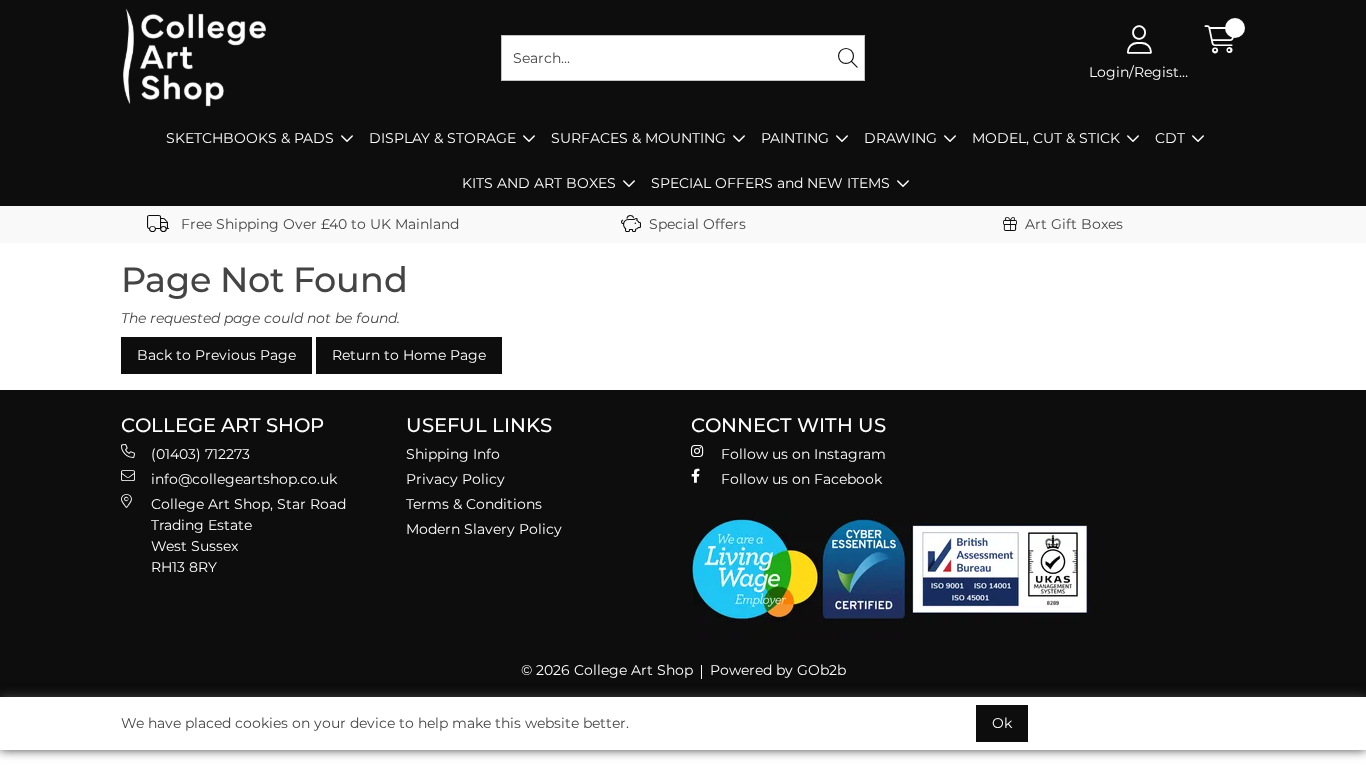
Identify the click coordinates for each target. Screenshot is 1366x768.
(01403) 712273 (200, 454)
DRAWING (900, 138)
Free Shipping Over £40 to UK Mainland (318, 224)
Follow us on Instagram (803, 454)
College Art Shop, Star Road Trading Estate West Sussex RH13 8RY (248, 535)
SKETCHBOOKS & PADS (250, 138)
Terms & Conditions (474, 504)
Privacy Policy (455, 479)
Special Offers (697, 224)
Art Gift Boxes (1074, 224)
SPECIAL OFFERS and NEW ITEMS (770, 183)
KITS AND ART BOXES (539, 183)
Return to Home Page (409, 355)
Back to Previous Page (216, 355)
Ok (1002, 723)
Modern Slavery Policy (484, 529)
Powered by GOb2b (778, 670)
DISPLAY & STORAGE (442, 138)
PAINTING (795, 138)
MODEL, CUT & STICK (1046, 138)
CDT (1170, 138)
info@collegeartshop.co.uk (244, 479)
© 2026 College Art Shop (607, 670)
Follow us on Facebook (801, 479)
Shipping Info (453, 454)
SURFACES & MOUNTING (638, 138)
